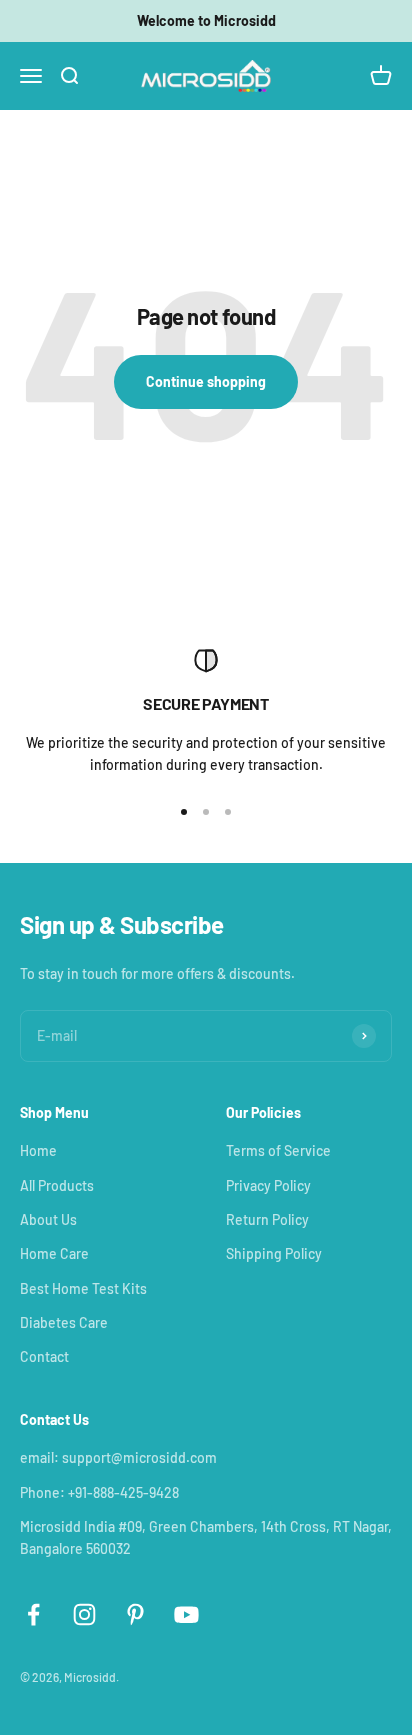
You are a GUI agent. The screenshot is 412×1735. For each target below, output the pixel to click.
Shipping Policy (274, 1253)
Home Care (54, 1253)
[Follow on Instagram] (84, 1614)
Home (38, 1150)
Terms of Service (278, 1150)
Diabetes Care (64, 1322)
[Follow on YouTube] (186, 1614)
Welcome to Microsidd (206, 20)
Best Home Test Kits (83, 1288)
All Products (57, 1185)
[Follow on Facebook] (33, 1614)
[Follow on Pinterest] (135, 1614)
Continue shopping (206, 381)
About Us (48, 1219)
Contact (44, 1356)
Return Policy (267, 1219)
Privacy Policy (268, 1185)
